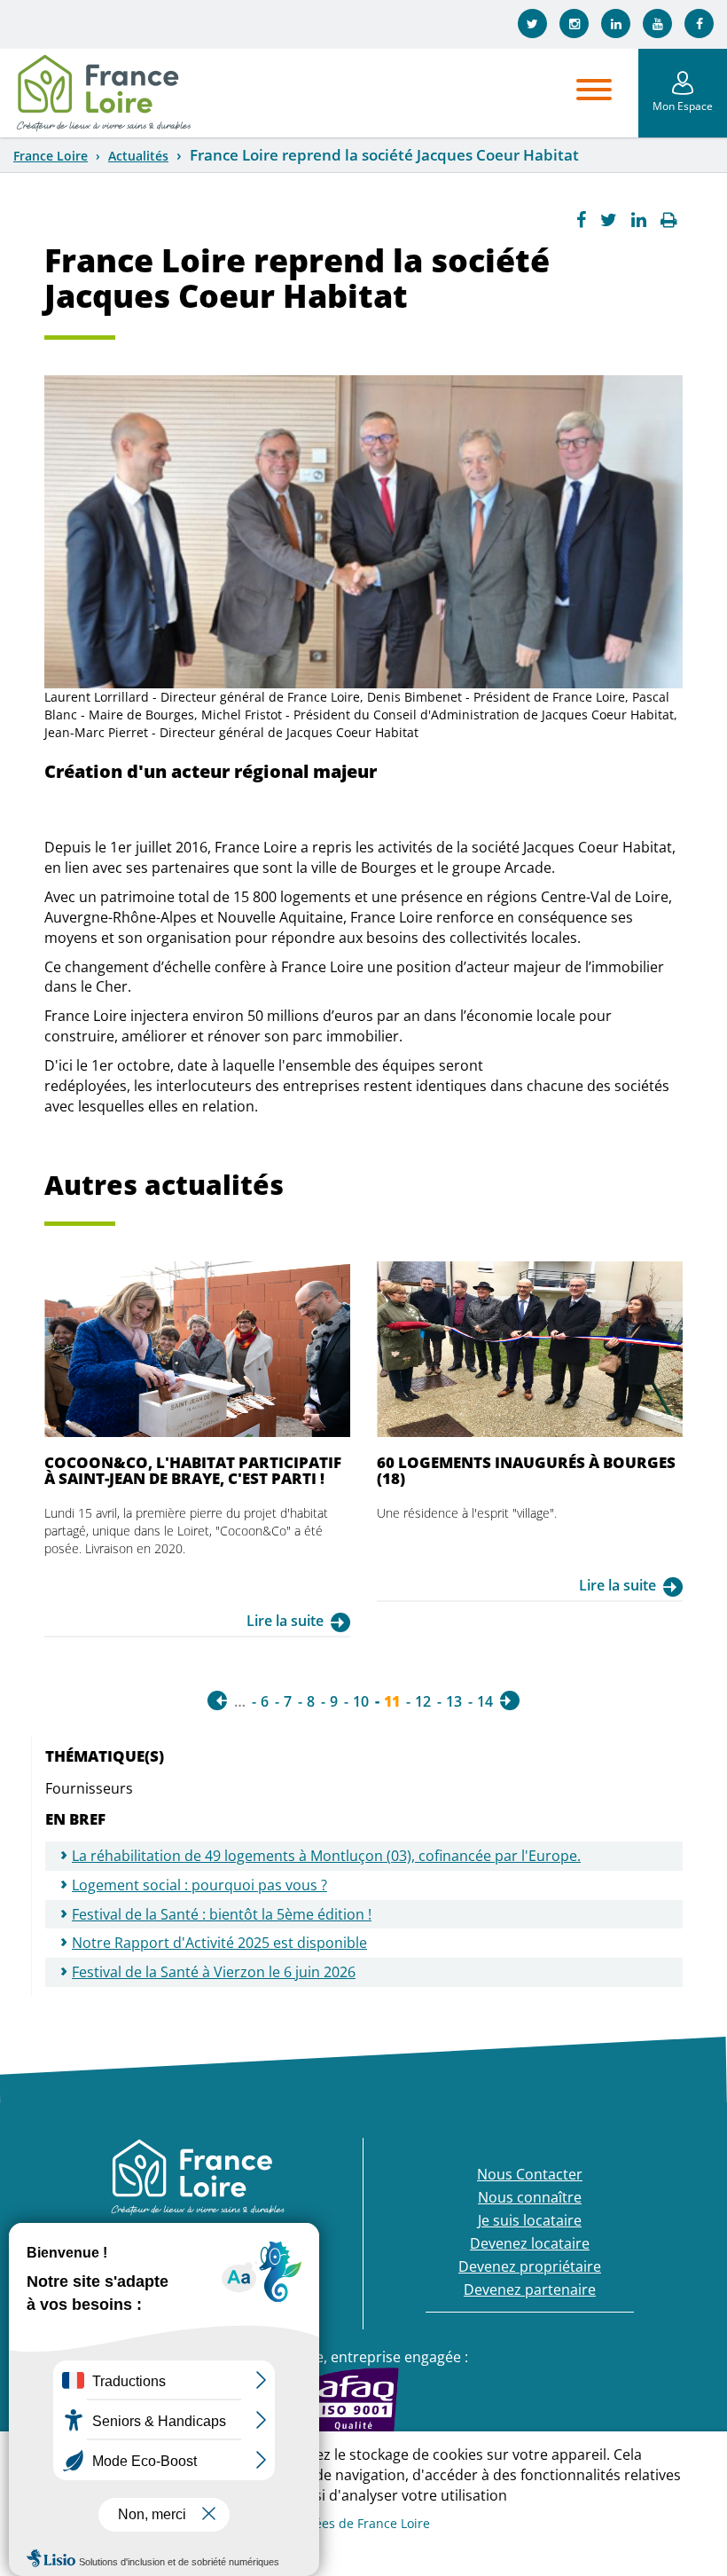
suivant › (510, 1700)
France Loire (51, 156)
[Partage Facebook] (581, 220)
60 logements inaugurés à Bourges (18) (526, 1470)
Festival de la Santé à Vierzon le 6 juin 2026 (214, 1972)
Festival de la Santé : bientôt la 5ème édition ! (222, 1914)
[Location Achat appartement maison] (103, 93)
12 (423, 1701)
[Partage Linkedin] (639, 220)
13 (454, 1701)
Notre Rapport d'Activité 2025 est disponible (219, 1943)
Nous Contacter (530, 2174)
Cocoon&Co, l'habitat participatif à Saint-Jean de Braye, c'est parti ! (193, 1470)
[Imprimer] (669, 220)
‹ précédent (217, 1700)
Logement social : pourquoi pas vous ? (199, 1885)
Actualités (138, 156)
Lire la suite (285, 1621)
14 (485, 1701)
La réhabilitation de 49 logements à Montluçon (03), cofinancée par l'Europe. (326, 1856)
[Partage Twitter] (609, 220)
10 (361, 1701)
